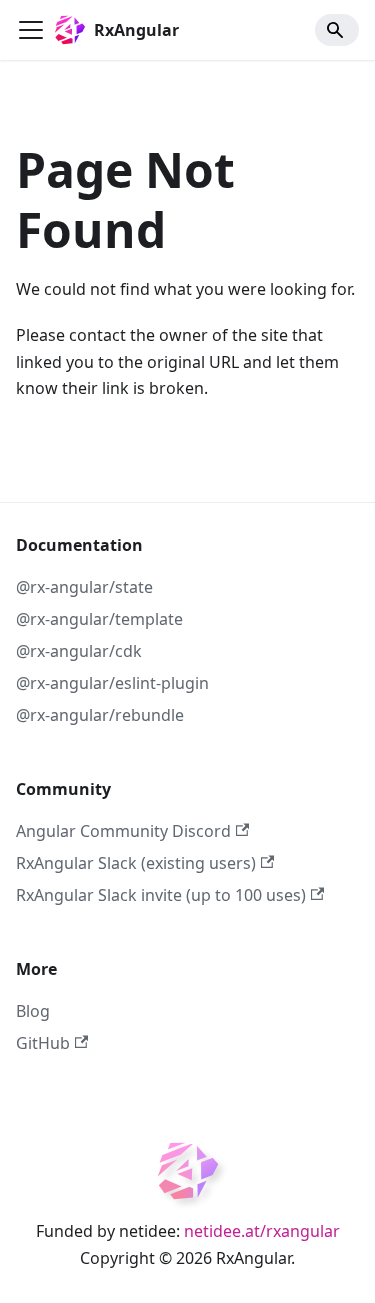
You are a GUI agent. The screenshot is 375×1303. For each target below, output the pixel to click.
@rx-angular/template (99, 619)
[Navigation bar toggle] (31, 30)
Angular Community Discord (123, 831)
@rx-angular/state (84, 587)
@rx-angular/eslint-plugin (112, 683)
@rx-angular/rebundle (100, 715)
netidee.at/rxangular (262, 1231)
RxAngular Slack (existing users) (136, 863)
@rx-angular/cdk (79, 651)
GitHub (43, 1043)
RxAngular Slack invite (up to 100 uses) (161, 895)
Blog (33, 1011)
